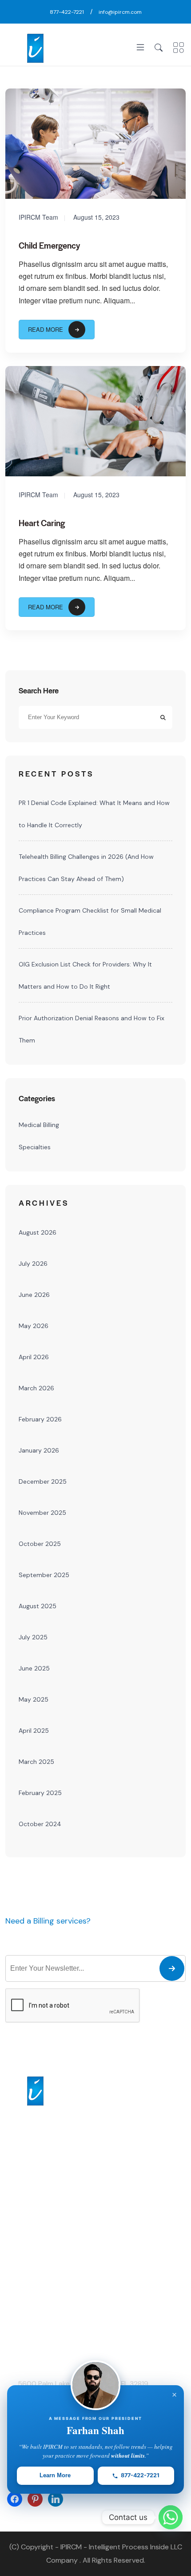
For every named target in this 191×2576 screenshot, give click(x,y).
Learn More (55, 2475)
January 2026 (39, 1450)
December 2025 (43, 1481)
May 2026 (34, 1326)
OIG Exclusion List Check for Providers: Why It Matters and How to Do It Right (85, 975)
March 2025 (36, 1762)
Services (18, 2250)
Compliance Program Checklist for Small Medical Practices (90, 922)
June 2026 (34, 1295)
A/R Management (126, 2295)
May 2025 (34, 1699)
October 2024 (40, 1824)
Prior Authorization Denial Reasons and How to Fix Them (92, 1029)
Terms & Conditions (34, 2326)
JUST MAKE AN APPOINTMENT (83, 1934)
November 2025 (42, 1513)
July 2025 (33, 1637)
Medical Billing (39, 1125)
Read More (46, 329)
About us (19, 2235)
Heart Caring (42, 523)
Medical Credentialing (132, 2250)
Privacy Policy (25, 2310)
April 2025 (34, 1731)
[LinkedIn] (56, 2498)
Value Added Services (132, 2280)
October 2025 (40, 1544)
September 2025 (44, 1575)
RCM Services (121, 2265)
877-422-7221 (67, 12)
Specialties (35, 1147)
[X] (35, 2498)
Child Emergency (49, 245)
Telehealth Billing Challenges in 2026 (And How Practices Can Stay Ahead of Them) (86, 868)
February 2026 (40, 1419)
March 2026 (36, 1388)
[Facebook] (15, 2498)
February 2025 (40, 1793)
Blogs (13, 2280)
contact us (22, 2295)
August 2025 (38, 1606)
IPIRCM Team (38, 217)
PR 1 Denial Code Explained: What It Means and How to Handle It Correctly (94, 814)
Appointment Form (33, 2265)
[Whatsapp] (171, 2517)
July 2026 (33, 1264)
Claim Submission (127, 2310)
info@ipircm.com (120, 12)
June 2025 (34, 1668)
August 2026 (38, 1232)
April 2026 (34, 1357)
